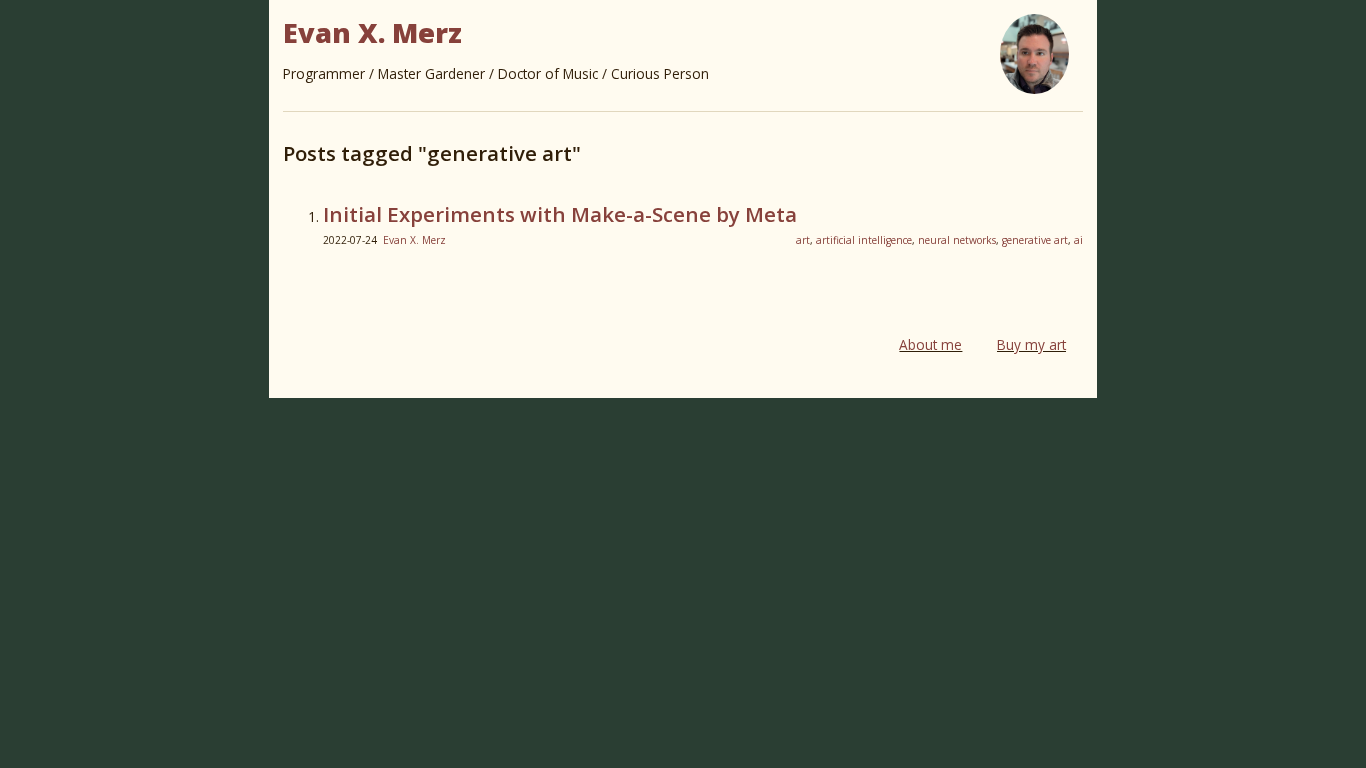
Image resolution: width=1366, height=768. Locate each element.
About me (930, 344)
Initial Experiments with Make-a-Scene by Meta (560, 214)
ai (1078, 240)
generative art (1035, 240)
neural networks (957, 240)
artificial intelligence (864, 240)
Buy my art (1031, 344)
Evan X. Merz (414, 240)
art (803, 240)
